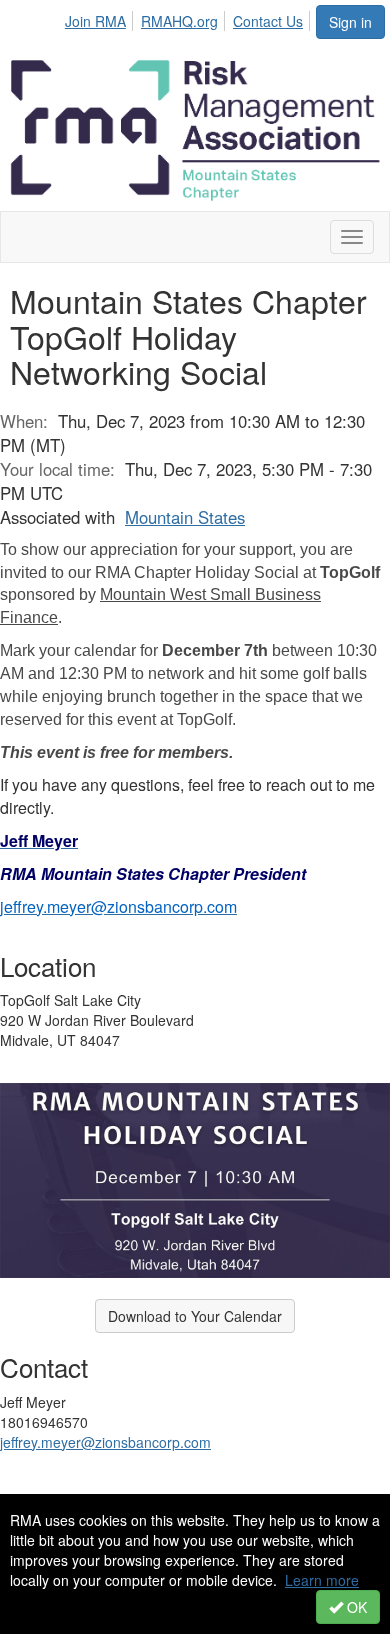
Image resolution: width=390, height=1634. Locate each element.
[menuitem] (101, 18)
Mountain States (185, 517)
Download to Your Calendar (195, 1316)
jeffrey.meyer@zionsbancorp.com (105, 1442)
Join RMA (95, 21)
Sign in (350, 22)
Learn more (322, 1580)
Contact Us (268, 21)
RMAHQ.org (179, 21)
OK (355, 1607)
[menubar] (189, 18)
